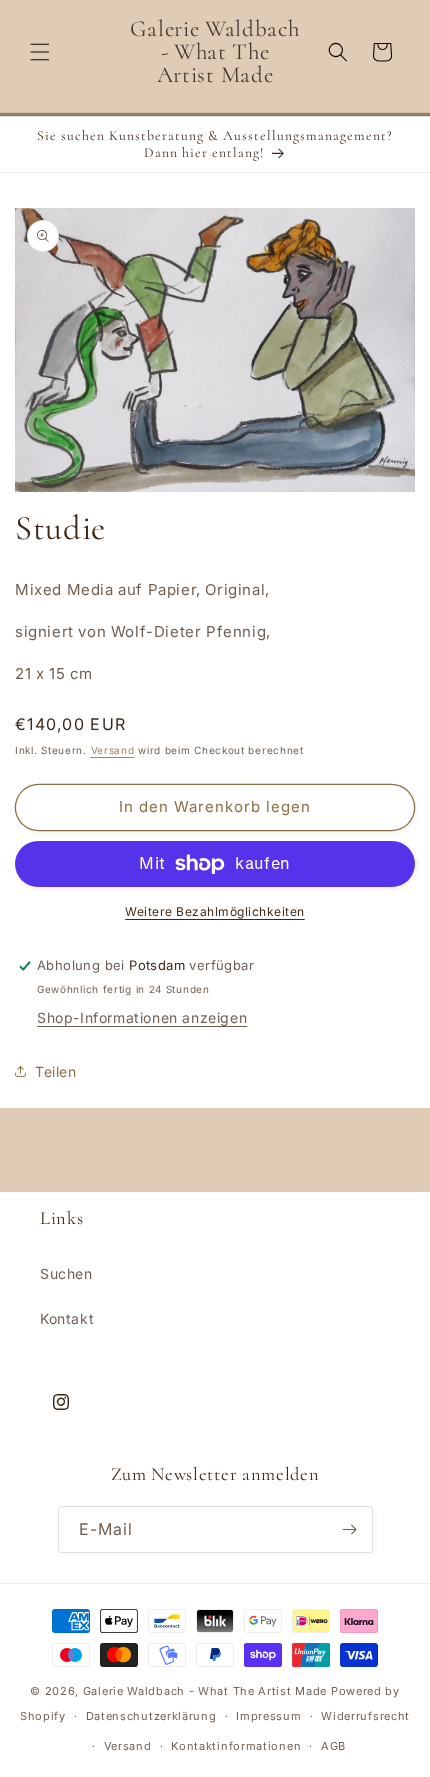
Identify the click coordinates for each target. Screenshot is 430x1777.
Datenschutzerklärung (151, 1716)
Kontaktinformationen (236, 1746)
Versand (113, 750)
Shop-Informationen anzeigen (142, 1017)
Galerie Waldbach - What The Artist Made (205, 1691)
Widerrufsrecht (365, 1716)
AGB (333, 1746)
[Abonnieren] (350, 1529)
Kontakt (67, 1318)
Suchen (66, 1273)
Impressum (268, 1716)
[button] (40, 52)
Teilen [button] (56, 1071)
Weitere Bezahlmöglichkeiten (215, 911)
